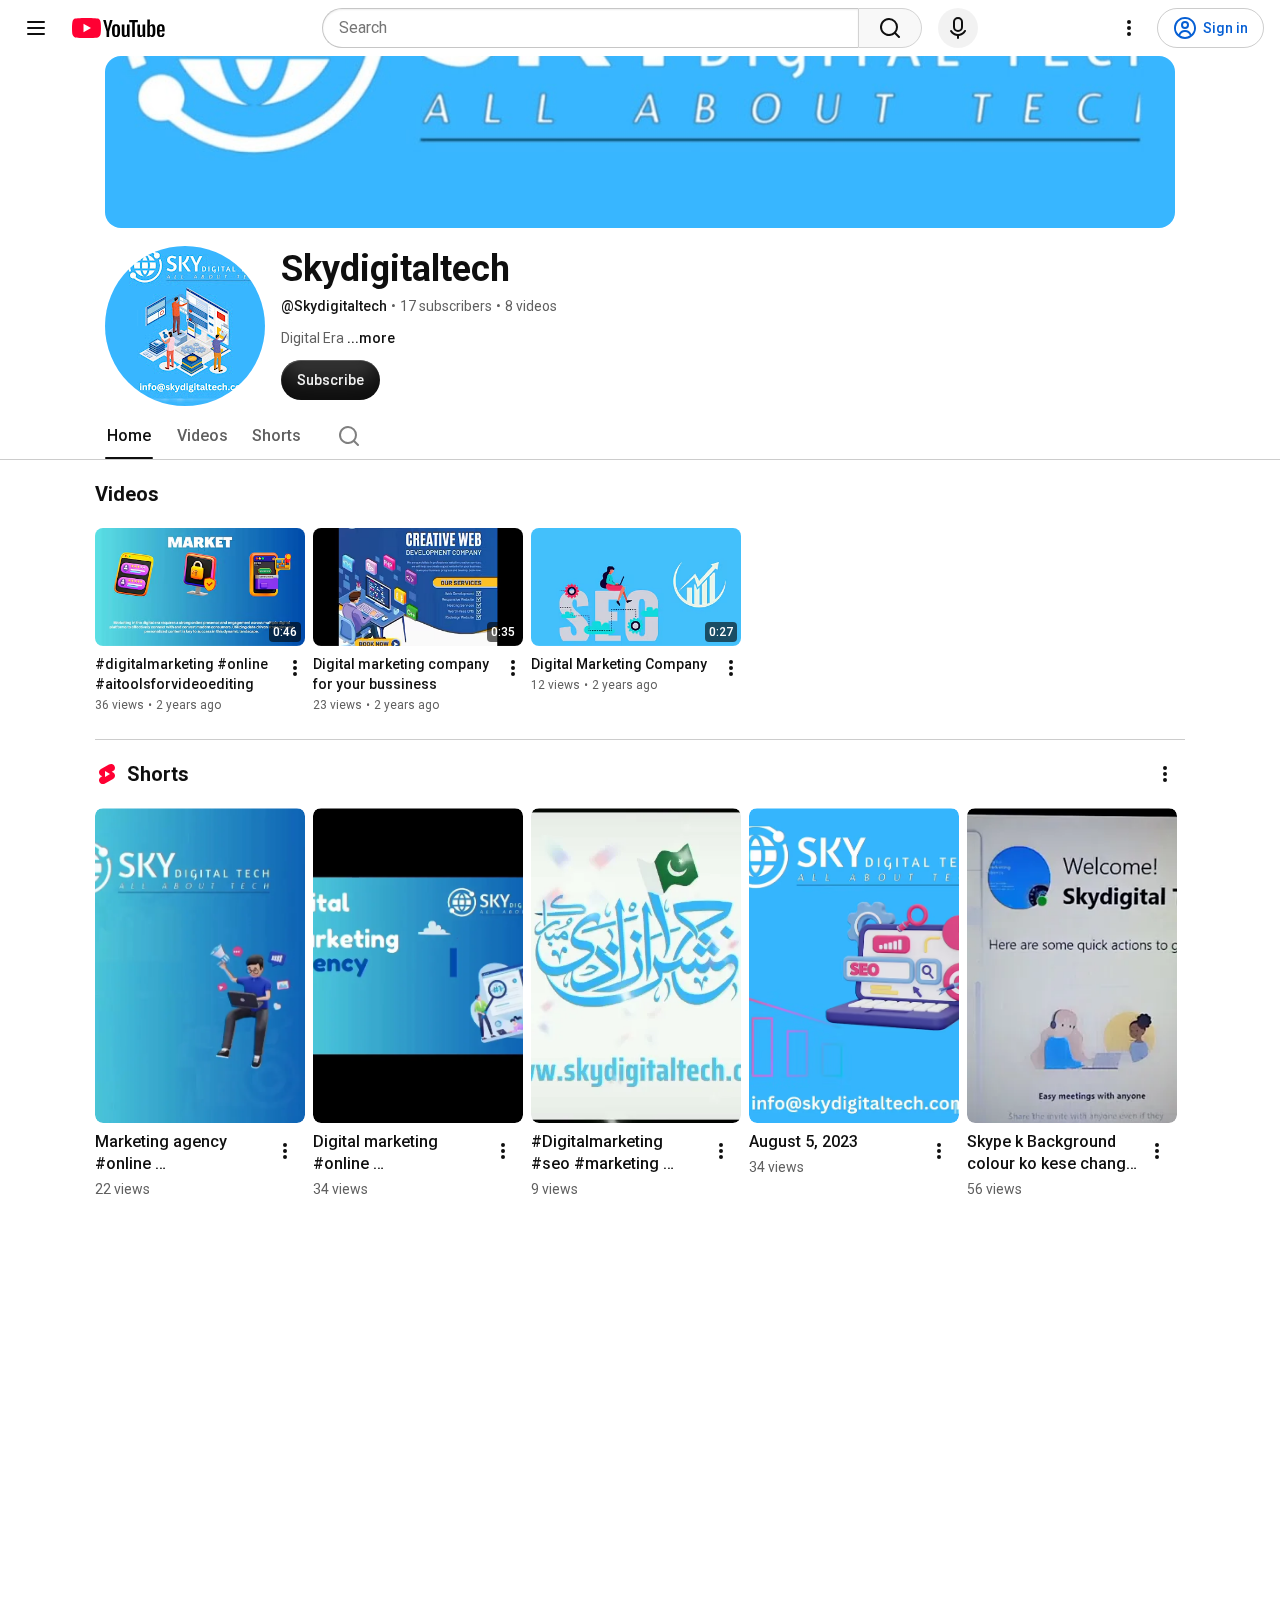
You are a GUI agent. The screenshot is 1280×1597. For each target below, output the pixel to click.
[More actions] (295, 669)
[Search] (890, 28)
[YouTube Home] (117, 28)
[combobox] (596, 28)
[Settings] (1129, 28)
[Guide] (36, 28)
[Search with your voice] (958, 28)
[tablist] (640, 436)
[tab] (129, 436)
